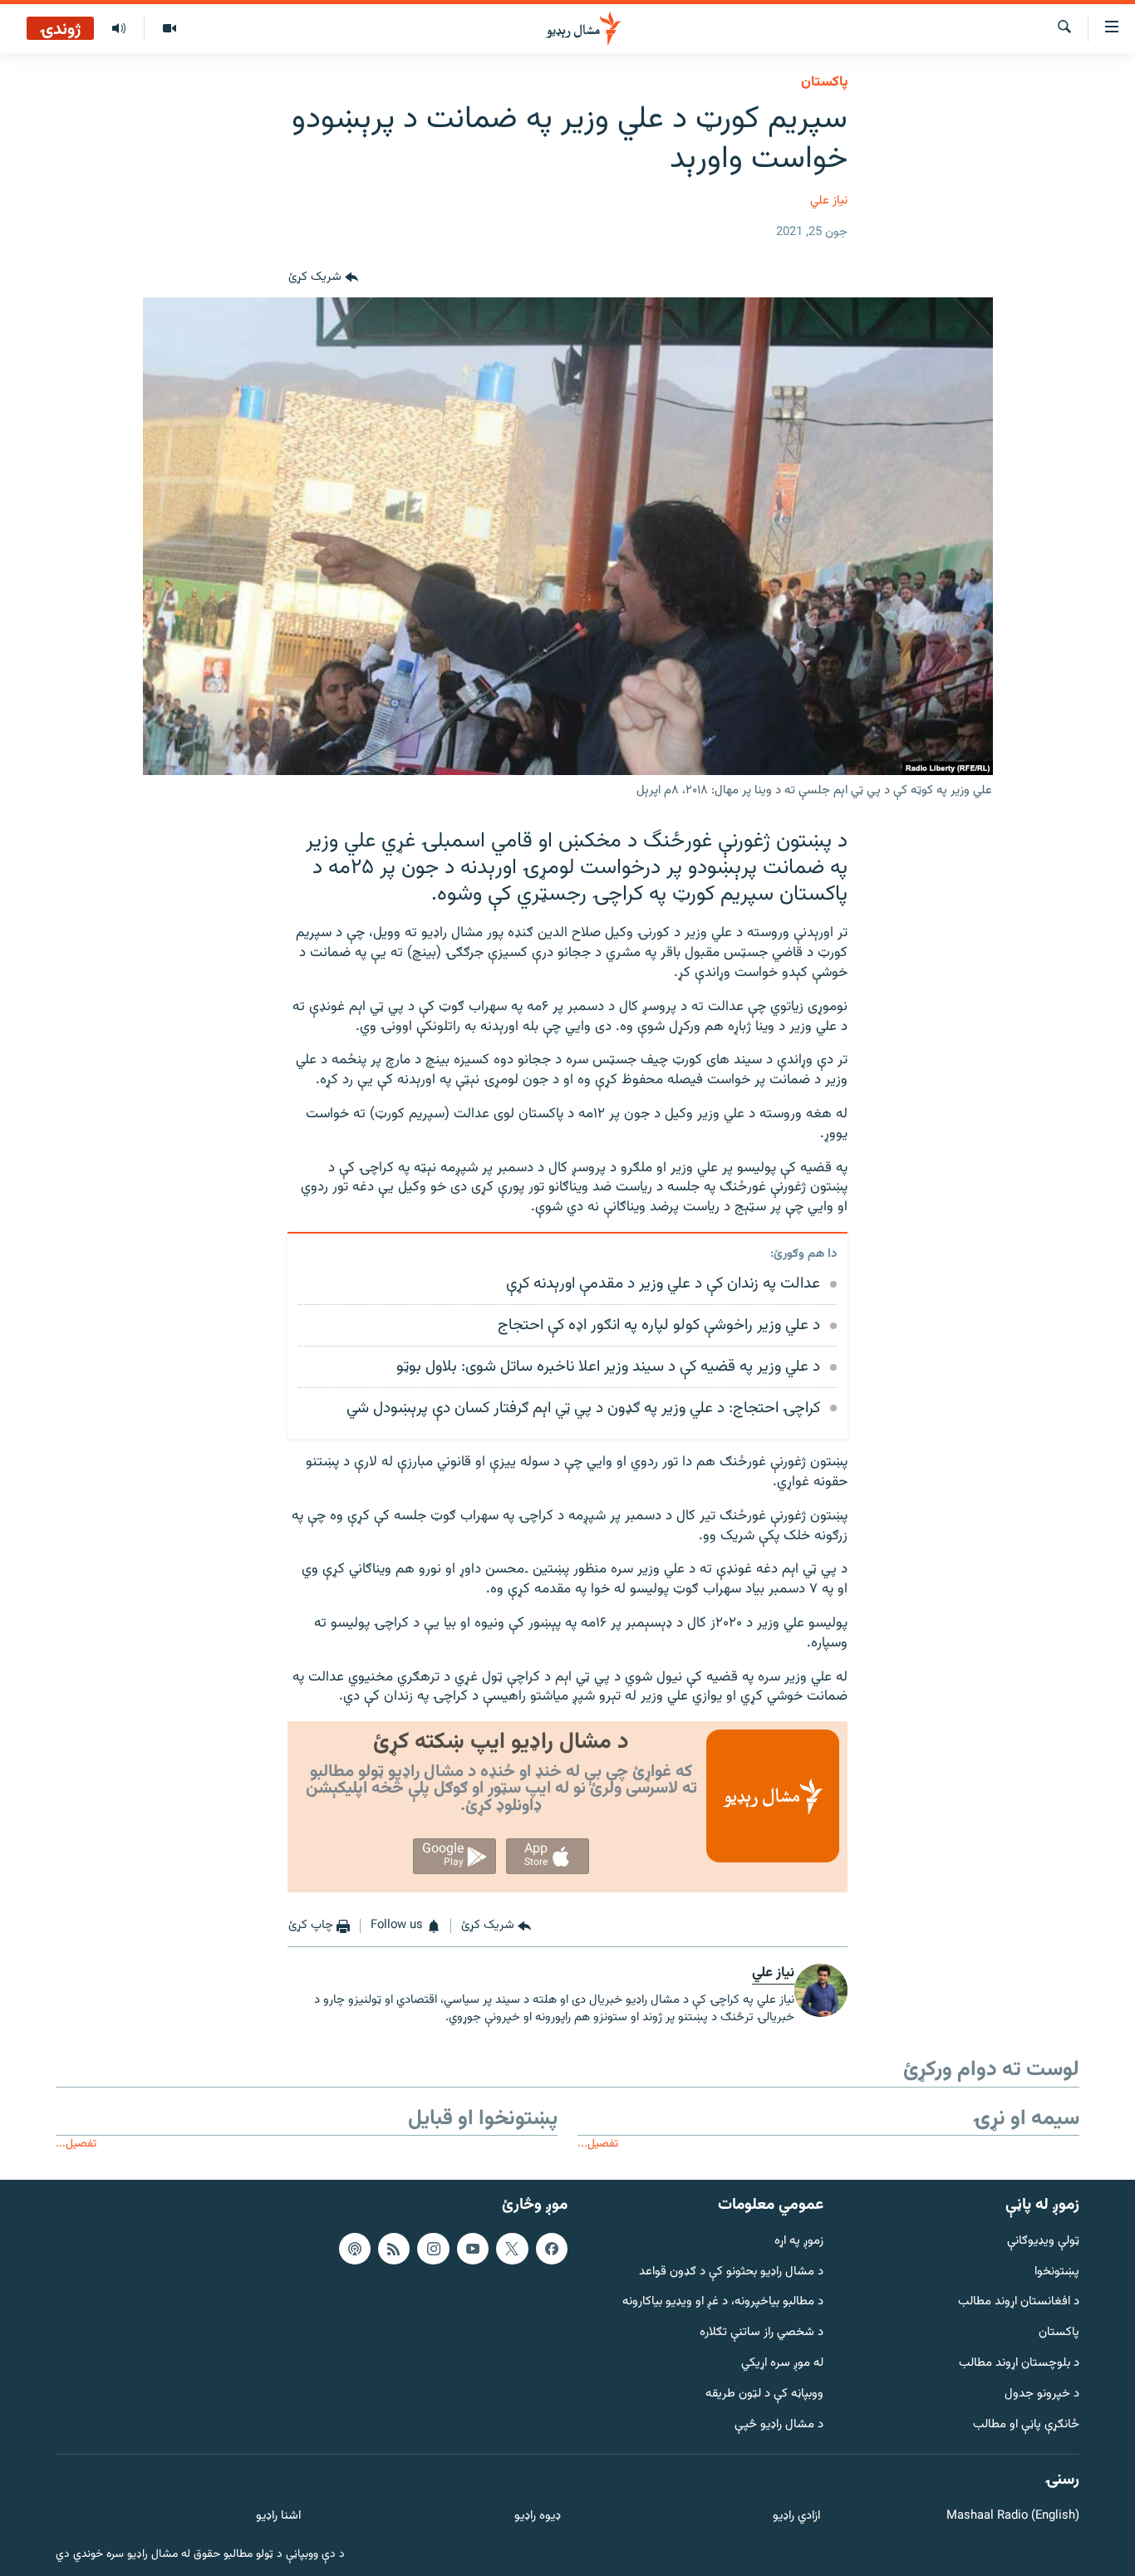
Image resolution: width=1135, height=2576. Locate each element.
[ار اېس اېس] (394, 2249)
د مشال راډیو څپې (779, 2424)
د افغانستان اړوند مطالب (1019, 2302)
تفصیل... (598, 2144)
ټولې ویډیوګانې (1043, 2242)
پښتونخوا (1057, 2272)
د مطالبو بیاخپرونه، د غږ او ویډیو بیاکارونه (723, 2302)
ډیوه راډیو (537, 2517)
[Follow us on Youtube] (473, 2249)
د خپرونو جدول (1042, 2394)
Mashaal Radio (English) (1013, 2517)
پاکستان (824, 82)
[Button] (323, 277)
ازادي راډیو (796, 2517)
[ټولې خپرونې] (119, 29)
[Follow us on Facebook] (552, 2249)
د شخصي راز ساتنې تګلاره (762, 2333)
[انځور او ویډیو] (169, 29)
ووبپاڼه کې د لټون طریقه (764, 2394)
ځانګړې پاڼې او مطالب (1026, 2424)
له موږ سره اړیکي (782, 2364)
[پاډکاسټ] (355, 2249)
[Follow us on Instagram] (433, 2249)
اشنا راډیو (278, 2517)
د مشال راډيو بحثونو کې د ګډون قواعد (731, 2272)
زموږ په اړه (799, 2242)
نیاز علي (829, 201)
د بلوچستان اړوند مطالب (1019, 2364)
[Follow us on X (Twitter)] (512, 2249)
